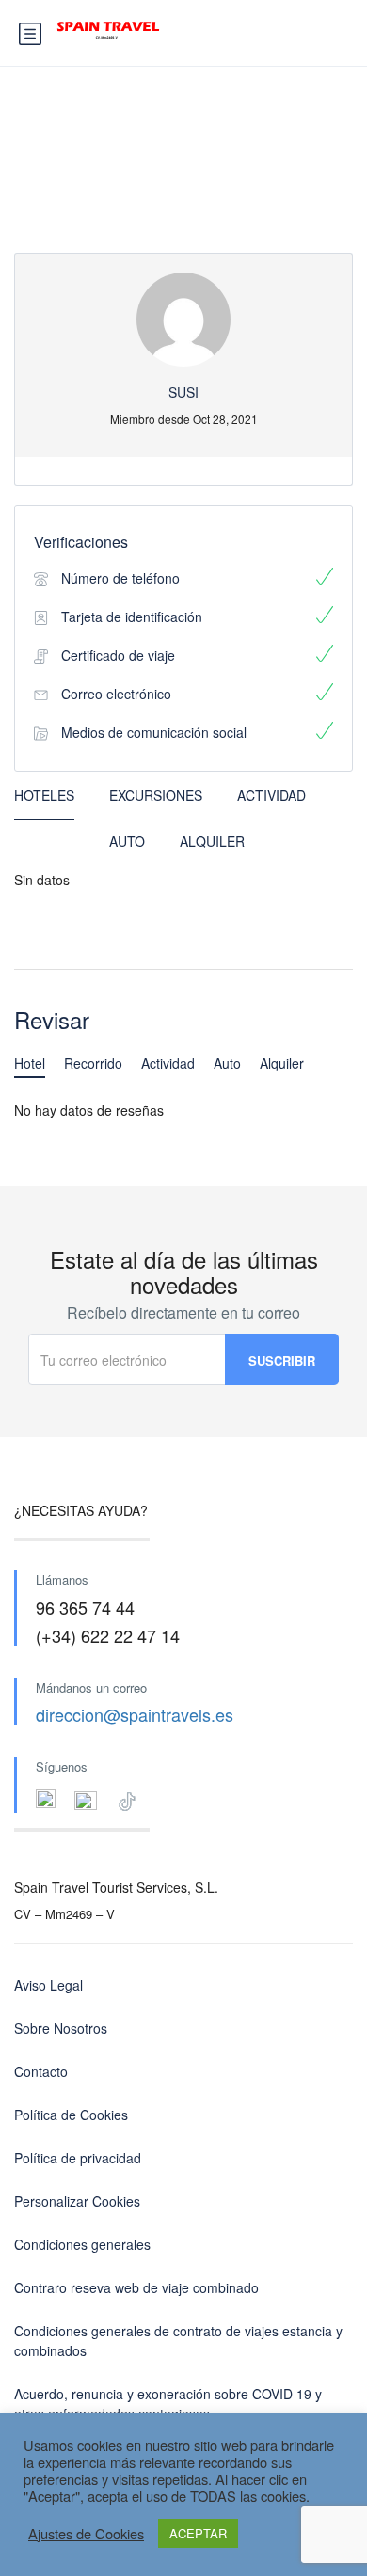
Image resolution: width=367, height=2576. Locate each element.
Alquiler (212, 841)
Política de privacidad (78, 2158)
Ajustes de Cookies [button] (86, 2534)
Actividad (271, 795)
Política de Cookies (71, 2115)
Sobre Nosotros (61, 2028)
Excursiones (156, 795)
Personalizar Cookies (77, 2201)
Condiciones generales (82, 2244)
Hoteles (44, 795)
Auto (127, 841)
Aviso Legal (48, 1985)
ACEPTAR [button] (198, 2533)
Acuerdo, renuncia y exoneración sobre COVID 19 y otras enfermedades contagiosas (168, 2404)
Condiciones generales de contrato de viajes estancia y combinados (178, 2341)
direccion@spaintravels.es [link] (135, 1714)
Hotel (30, 1063)
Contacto (41, 2071)
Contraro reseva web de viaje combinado (136, 2287)
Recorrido (93, 1063)
